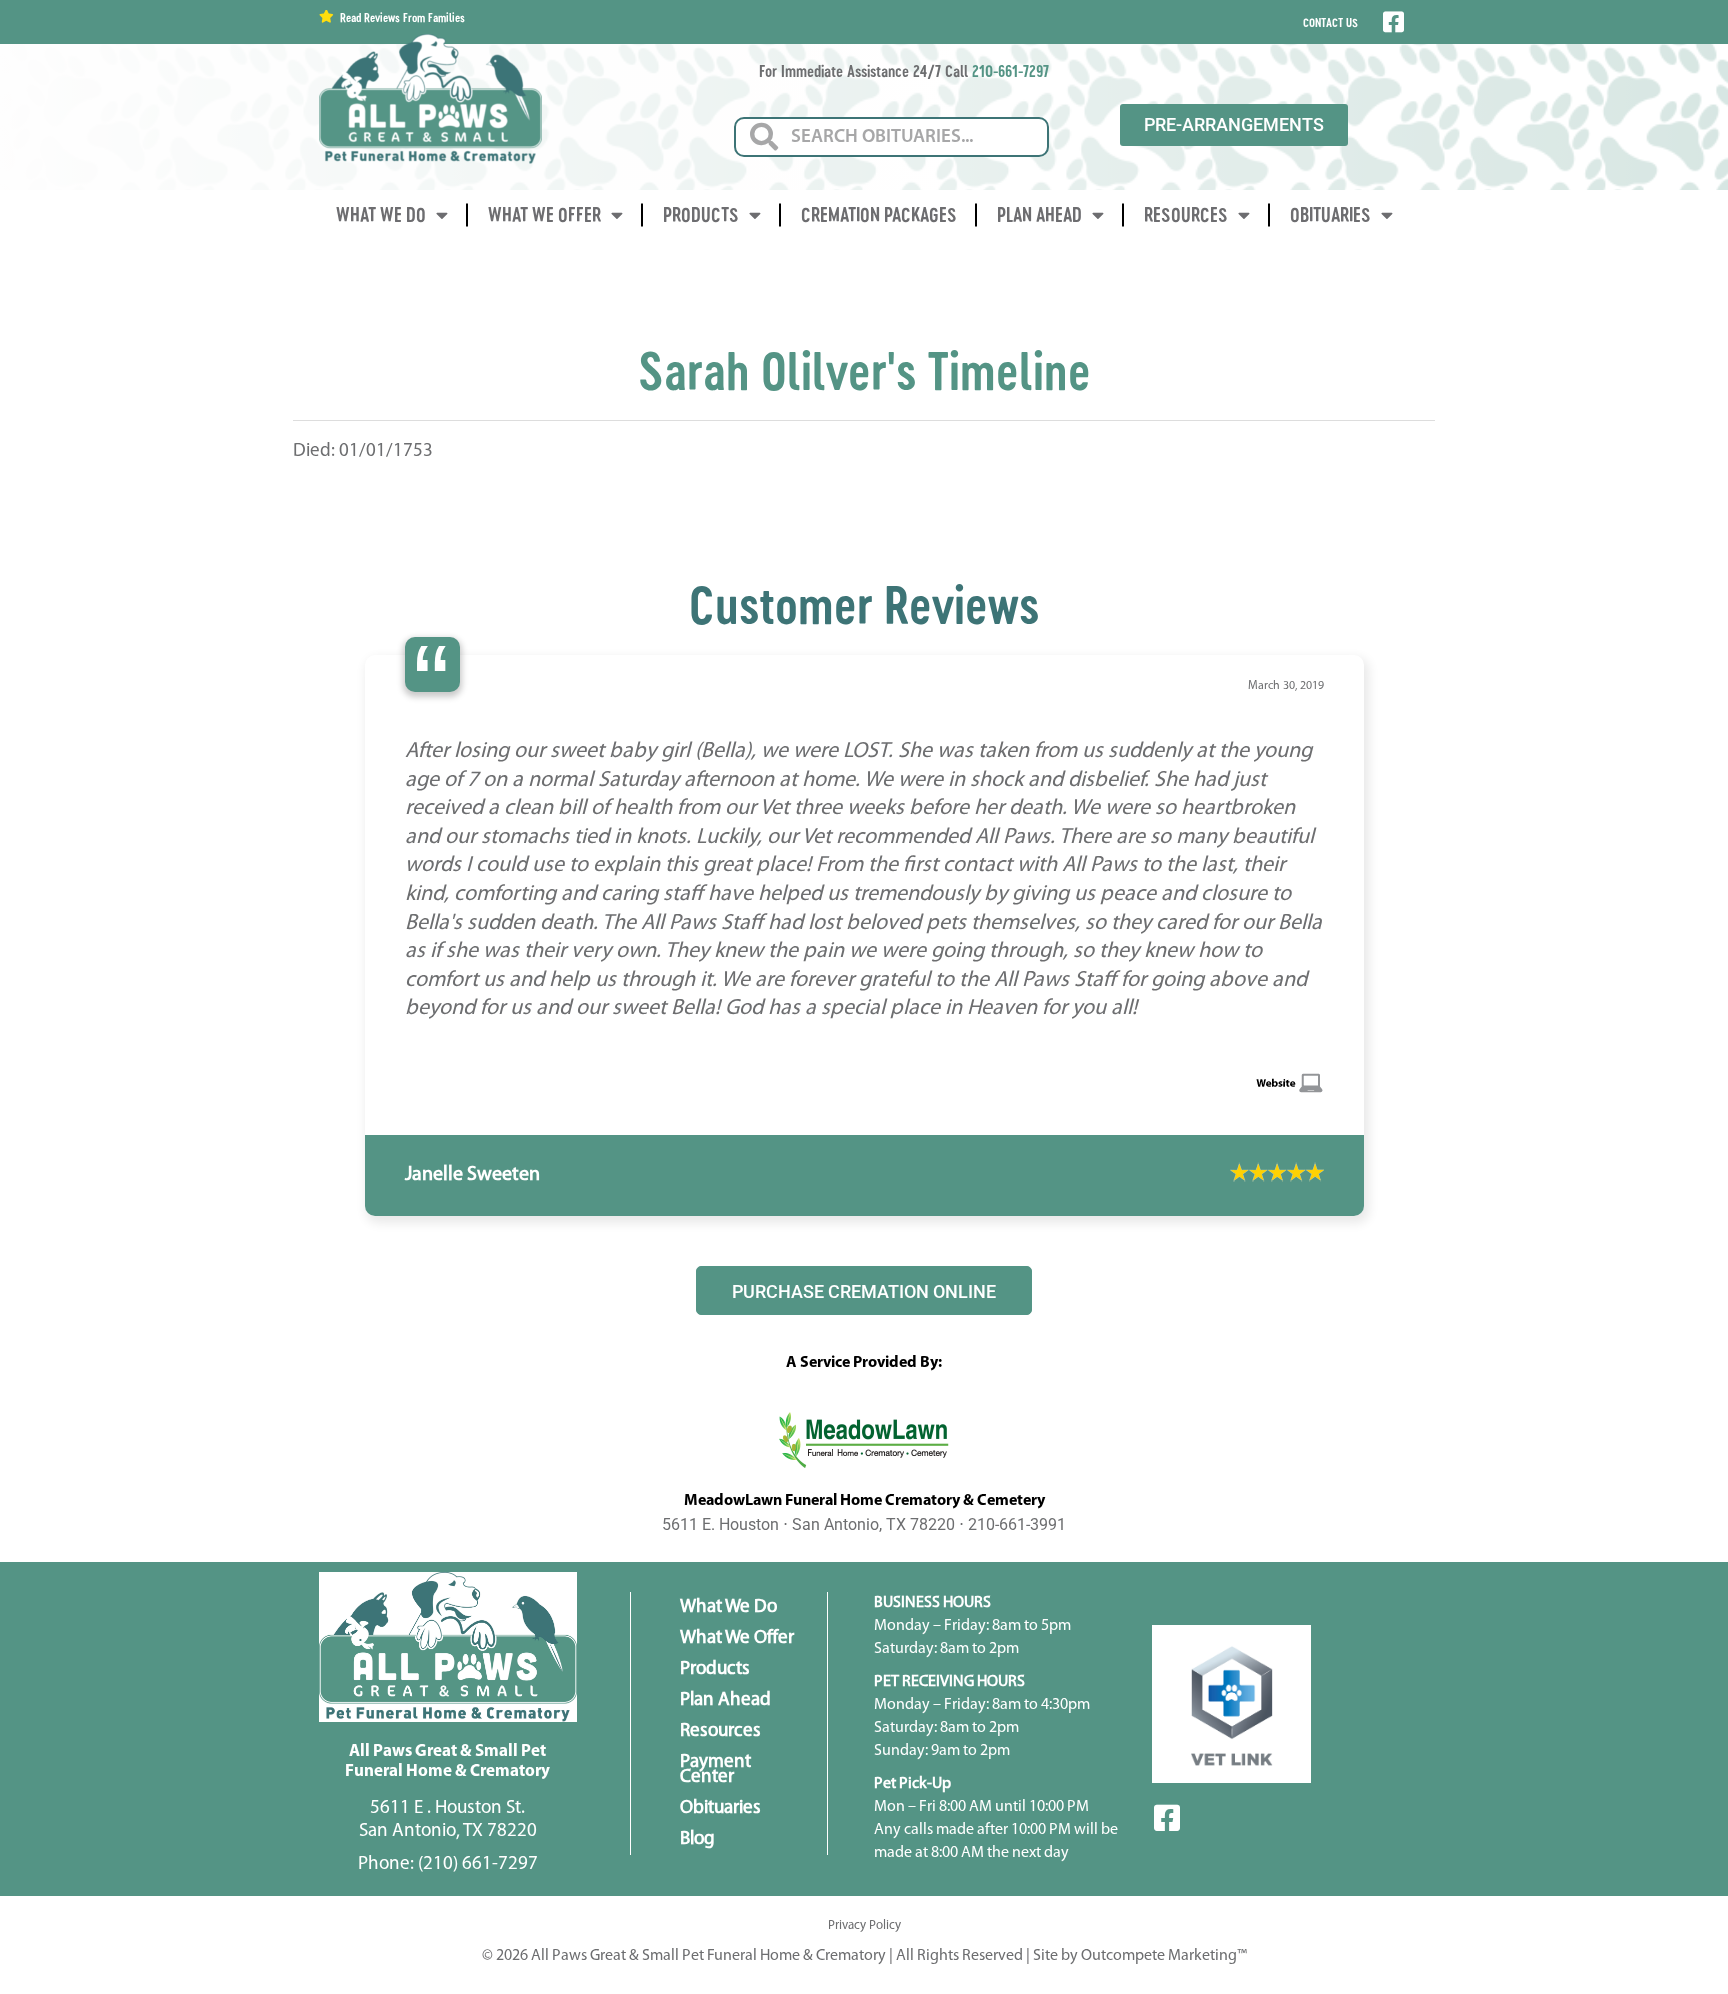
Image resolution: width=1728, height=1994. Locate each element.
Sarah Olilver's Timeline (864, 370)
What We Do (381, 214)
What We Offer (544, 214)
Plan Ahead (1039, 214)
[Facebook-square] (1167, 1733)
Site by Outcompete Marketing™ (1140, 1870)
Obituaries (1330, 214)
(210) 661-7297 (478, 1778)
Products (701, 214)
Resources (1186, 214)
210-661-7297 (1010, 70)
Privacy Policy (864, 1839)
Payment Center (715, 1684)
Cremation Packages (879, 214)
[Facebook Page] (1391, 22)
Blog (697, 1753)
